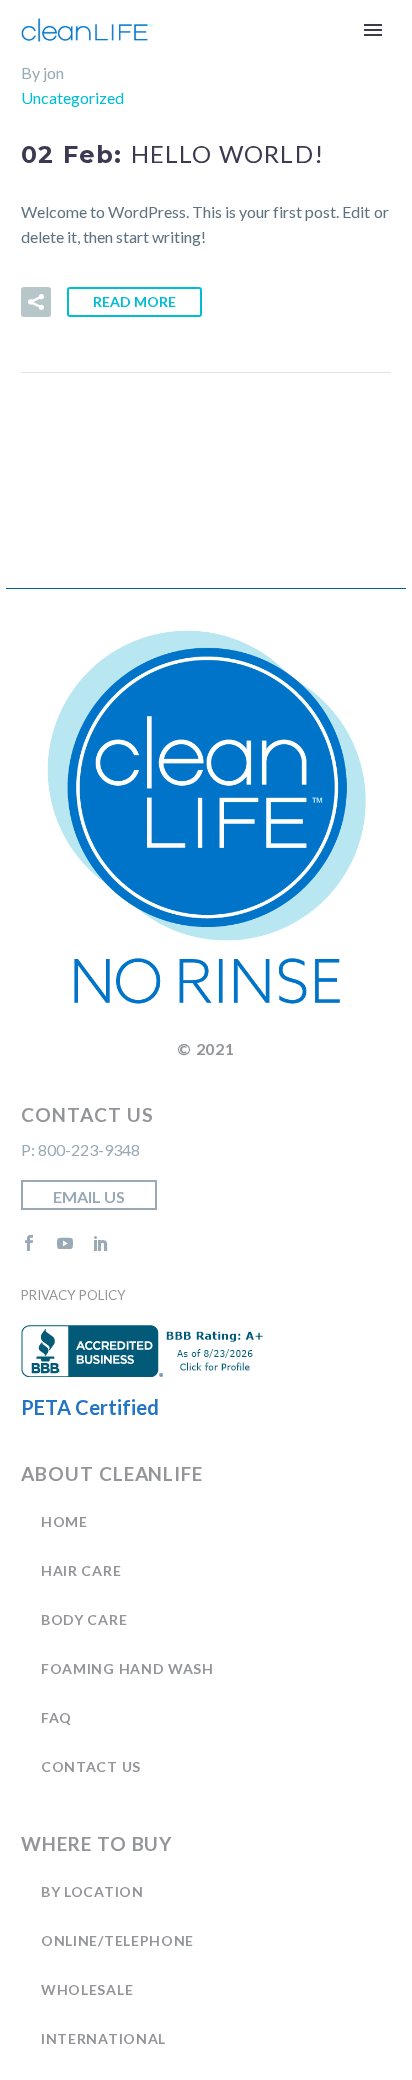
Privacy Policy (73, 1295)
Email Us (89, 1196)
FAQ (56, 1717)
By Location (92, 1891)
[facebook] (29, 1243)
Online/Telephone (117, 1940)
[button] (36, 302)
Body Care (84, 1619)
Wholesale (87, 1989)
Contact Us (91, 1766)
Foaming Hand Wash (127, 1668)
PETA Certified (90, 1407)
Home (64, 1521)
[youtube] (65, 1243)
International (103, 2038)
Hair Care (81, 1570)
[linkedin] (101, 1243)
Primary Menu (373, 30)
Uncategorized (72, 97)
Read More (134, 301)
